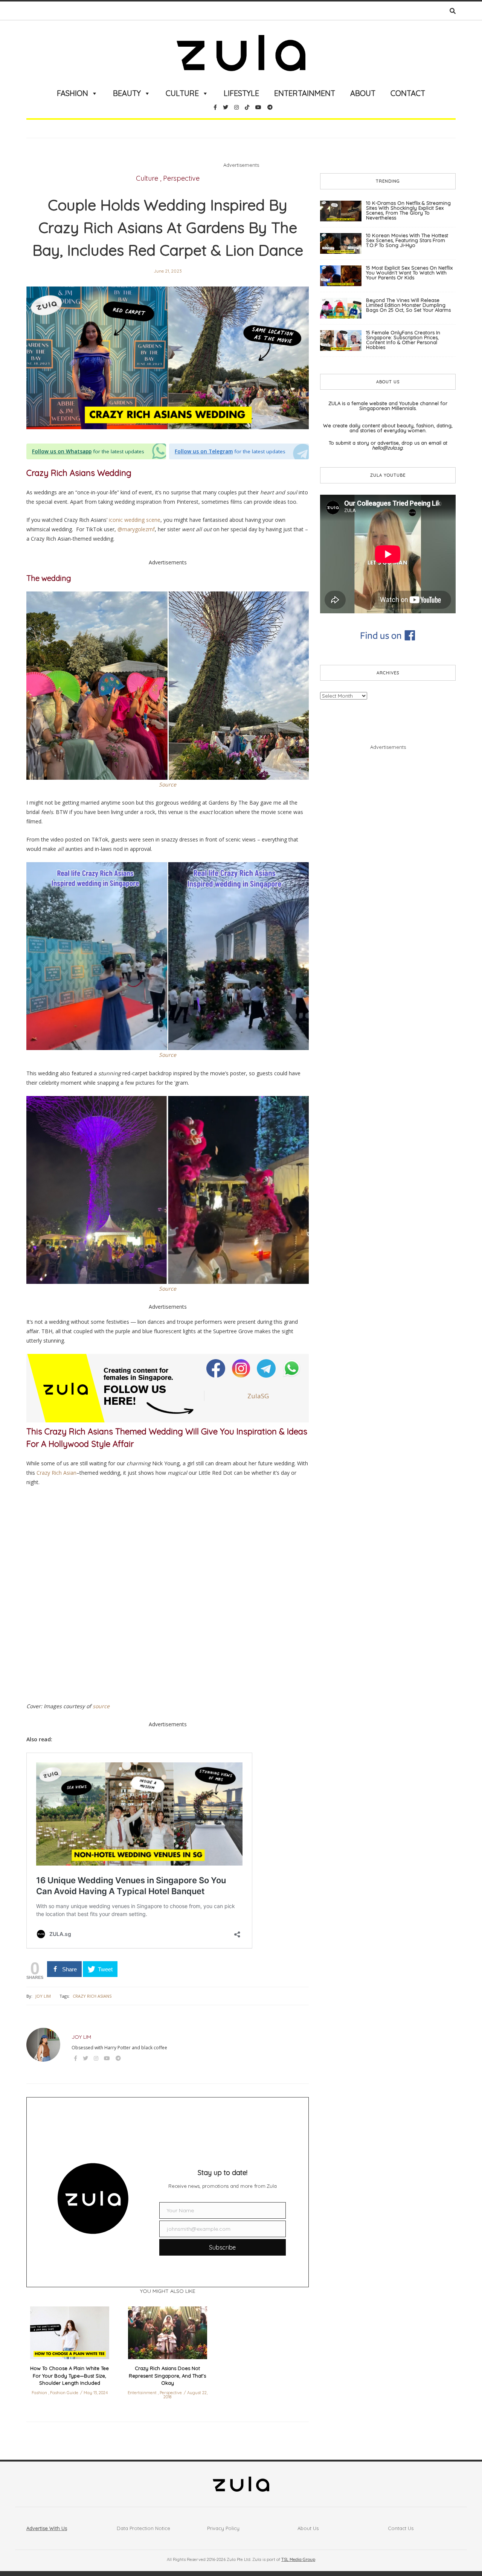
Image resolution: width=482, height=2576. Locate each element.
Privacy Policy (223, 2528)
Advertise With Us (47, 2528)
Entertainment (305, 93)
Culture (182, 93)
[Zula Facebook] (216, 1368)
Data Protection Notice (143, 2528)
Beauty (127, 93)
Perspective (181, 178)
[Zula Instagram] (242, 1368)
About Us (308, 2528)
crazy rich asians (92, 1996)
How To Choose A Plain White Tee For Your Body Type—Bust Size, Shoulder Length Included (69, 2376)
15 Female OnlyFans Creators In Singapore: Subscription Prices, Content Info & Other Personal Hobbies (403, 340)
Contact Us (401, 2528)
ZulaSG (258, 1396)
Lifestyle (241, 93)
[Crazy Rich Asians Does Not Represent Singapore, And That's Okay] (168, 2333)
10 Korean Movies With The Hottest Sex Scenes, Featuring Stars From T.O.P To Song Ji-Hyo (407, 240)
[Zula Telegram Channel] (267, 1368)
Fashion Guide (64, 2393)
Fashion (72, 93)
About (363, 93)
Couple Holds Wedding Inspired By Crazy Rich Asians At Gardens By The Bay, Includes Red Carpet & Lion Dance (168, 227)
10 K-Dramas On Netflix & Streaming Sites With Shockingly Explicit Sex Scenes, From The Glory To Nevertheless (408, 210)
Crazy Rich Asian (56, 1473)
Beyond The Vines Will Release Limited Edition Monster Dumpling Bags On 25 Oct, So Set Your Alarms (408, 305)
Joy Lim (43, 1996)
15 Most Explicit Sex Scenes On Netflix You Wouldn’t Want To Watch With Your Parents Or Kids (409, 273)
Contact (408, 93)
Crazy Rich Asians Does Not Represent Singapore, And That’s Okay (167, 2376)
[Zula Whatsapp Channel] (292, 1368)
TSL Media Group (298, 2559)
